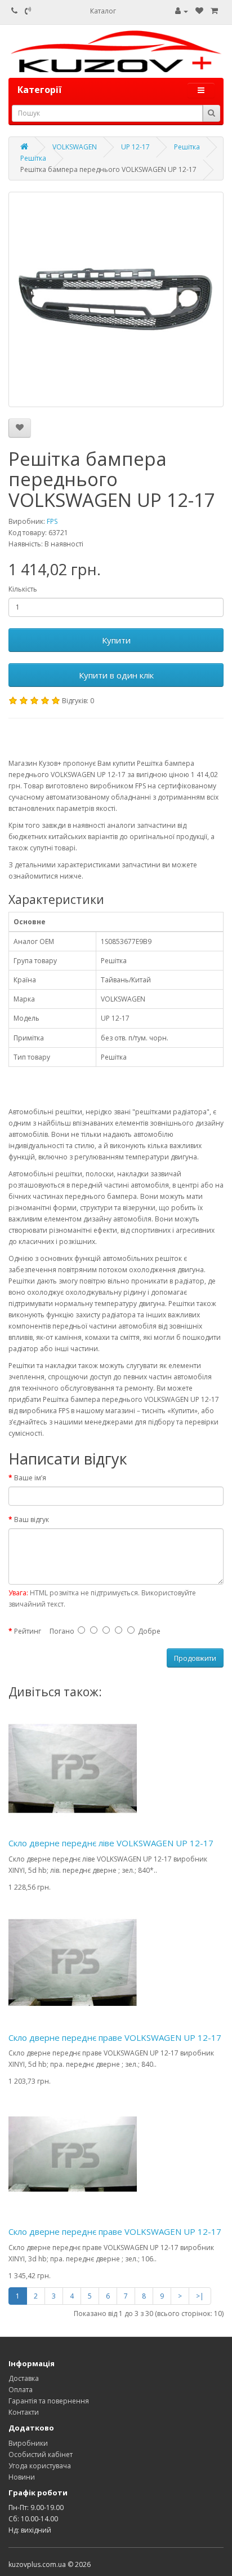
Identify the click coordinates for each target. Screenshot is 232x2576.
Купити (116, 640)
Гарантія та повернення (49, 2401)
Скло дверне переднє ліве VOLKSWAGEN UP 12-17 (111, 1843)
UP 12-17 (135, 147)
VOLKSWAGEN (75, 147)
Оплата (21, 2390)
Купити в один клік (116, 675)
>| (200, 2296)
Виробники (28, 2443)
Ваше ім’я (30, 1478)
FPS (52, 521)
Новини (22, 2477)
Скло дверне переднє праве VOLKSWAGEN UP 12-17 (115, 2037)
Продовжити (195, 1658)
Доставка (24, 2378)
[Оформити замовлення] (214, 11)
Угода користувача (40, 2466)
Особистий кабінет (41, 2454)
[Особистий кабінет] (182, 11)
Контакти (24, 2412)
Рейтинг (28, 1631)
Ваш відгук (32, 1519)
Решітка (187, 147)
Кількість (23, 589)
